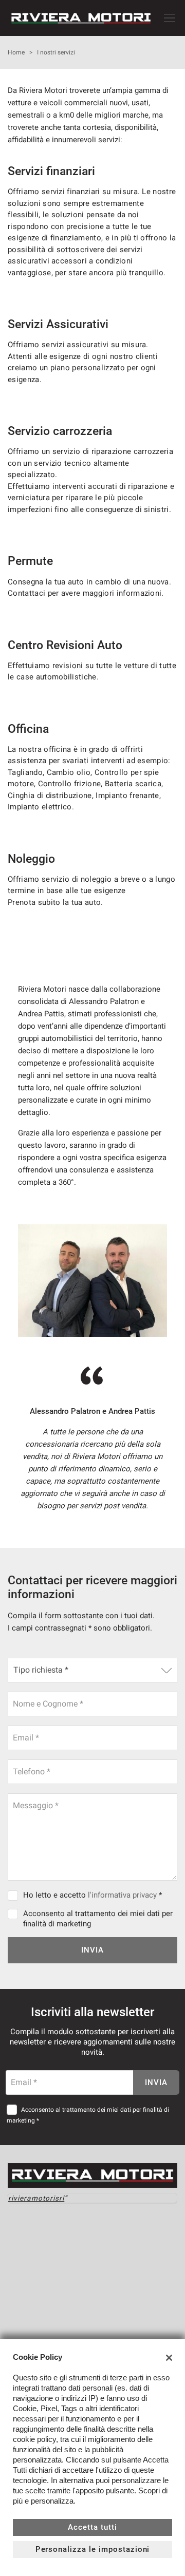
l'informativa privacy (122, 1895)
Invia (92, 1950)
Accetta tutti (92, 2527)
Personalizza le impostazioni (93, 2549)
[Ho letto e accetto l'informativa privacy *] (15, 1895)
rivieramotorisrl (36, 2198)
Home (16, 52)
